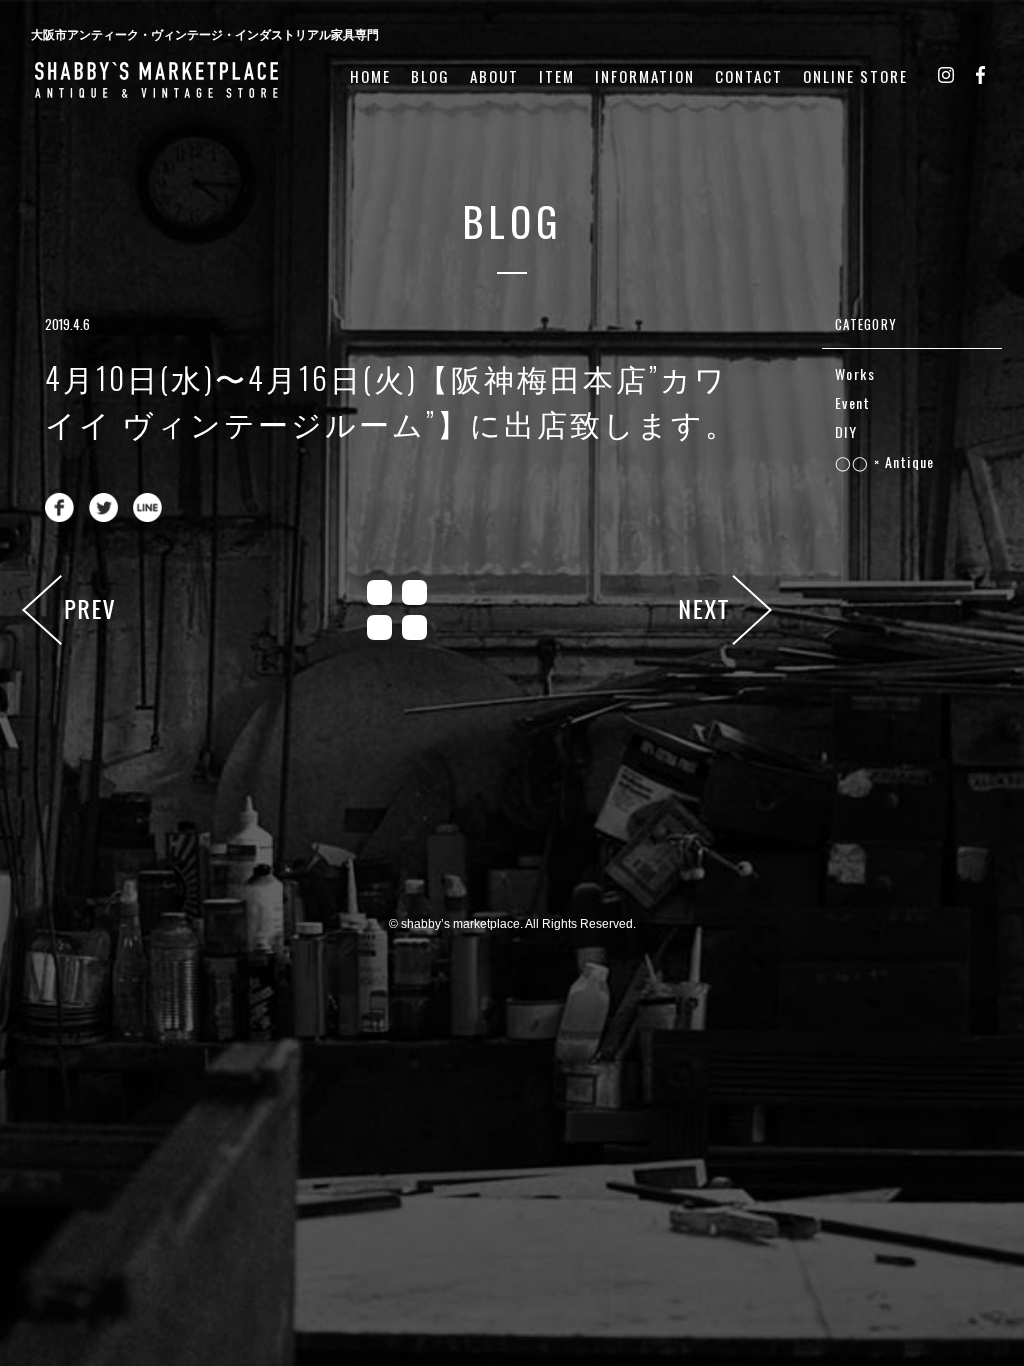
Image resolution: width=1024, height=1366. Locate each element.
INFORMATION (645, 76)
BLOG (430, 76)
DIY (846, 431)
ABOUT (494, 76)
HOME (370, 76)
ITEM (557, 76)
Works (855, 373)
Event (852, 402)
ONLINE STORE (855, 76)
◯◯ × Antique (885, 461)
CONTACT (749, 76)
